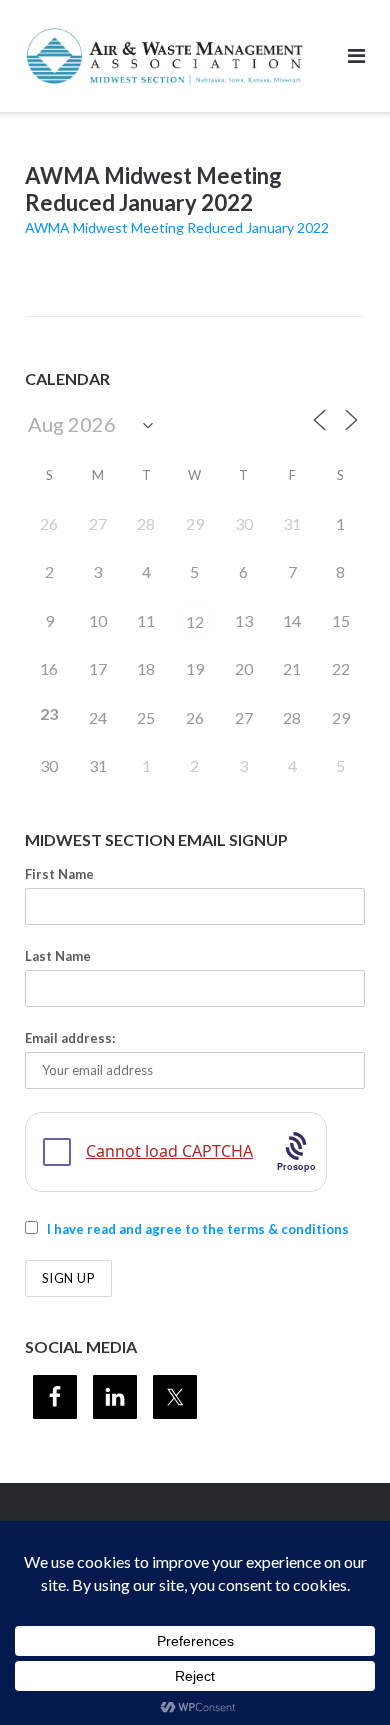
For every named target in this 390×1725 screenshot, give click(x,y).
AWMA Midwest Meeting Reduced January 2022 (177, 227)
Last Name (58, 956)
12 (195, 621)
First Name (59, 874)
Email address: (70, 1038)
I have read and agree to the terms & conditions (198, 1229)
